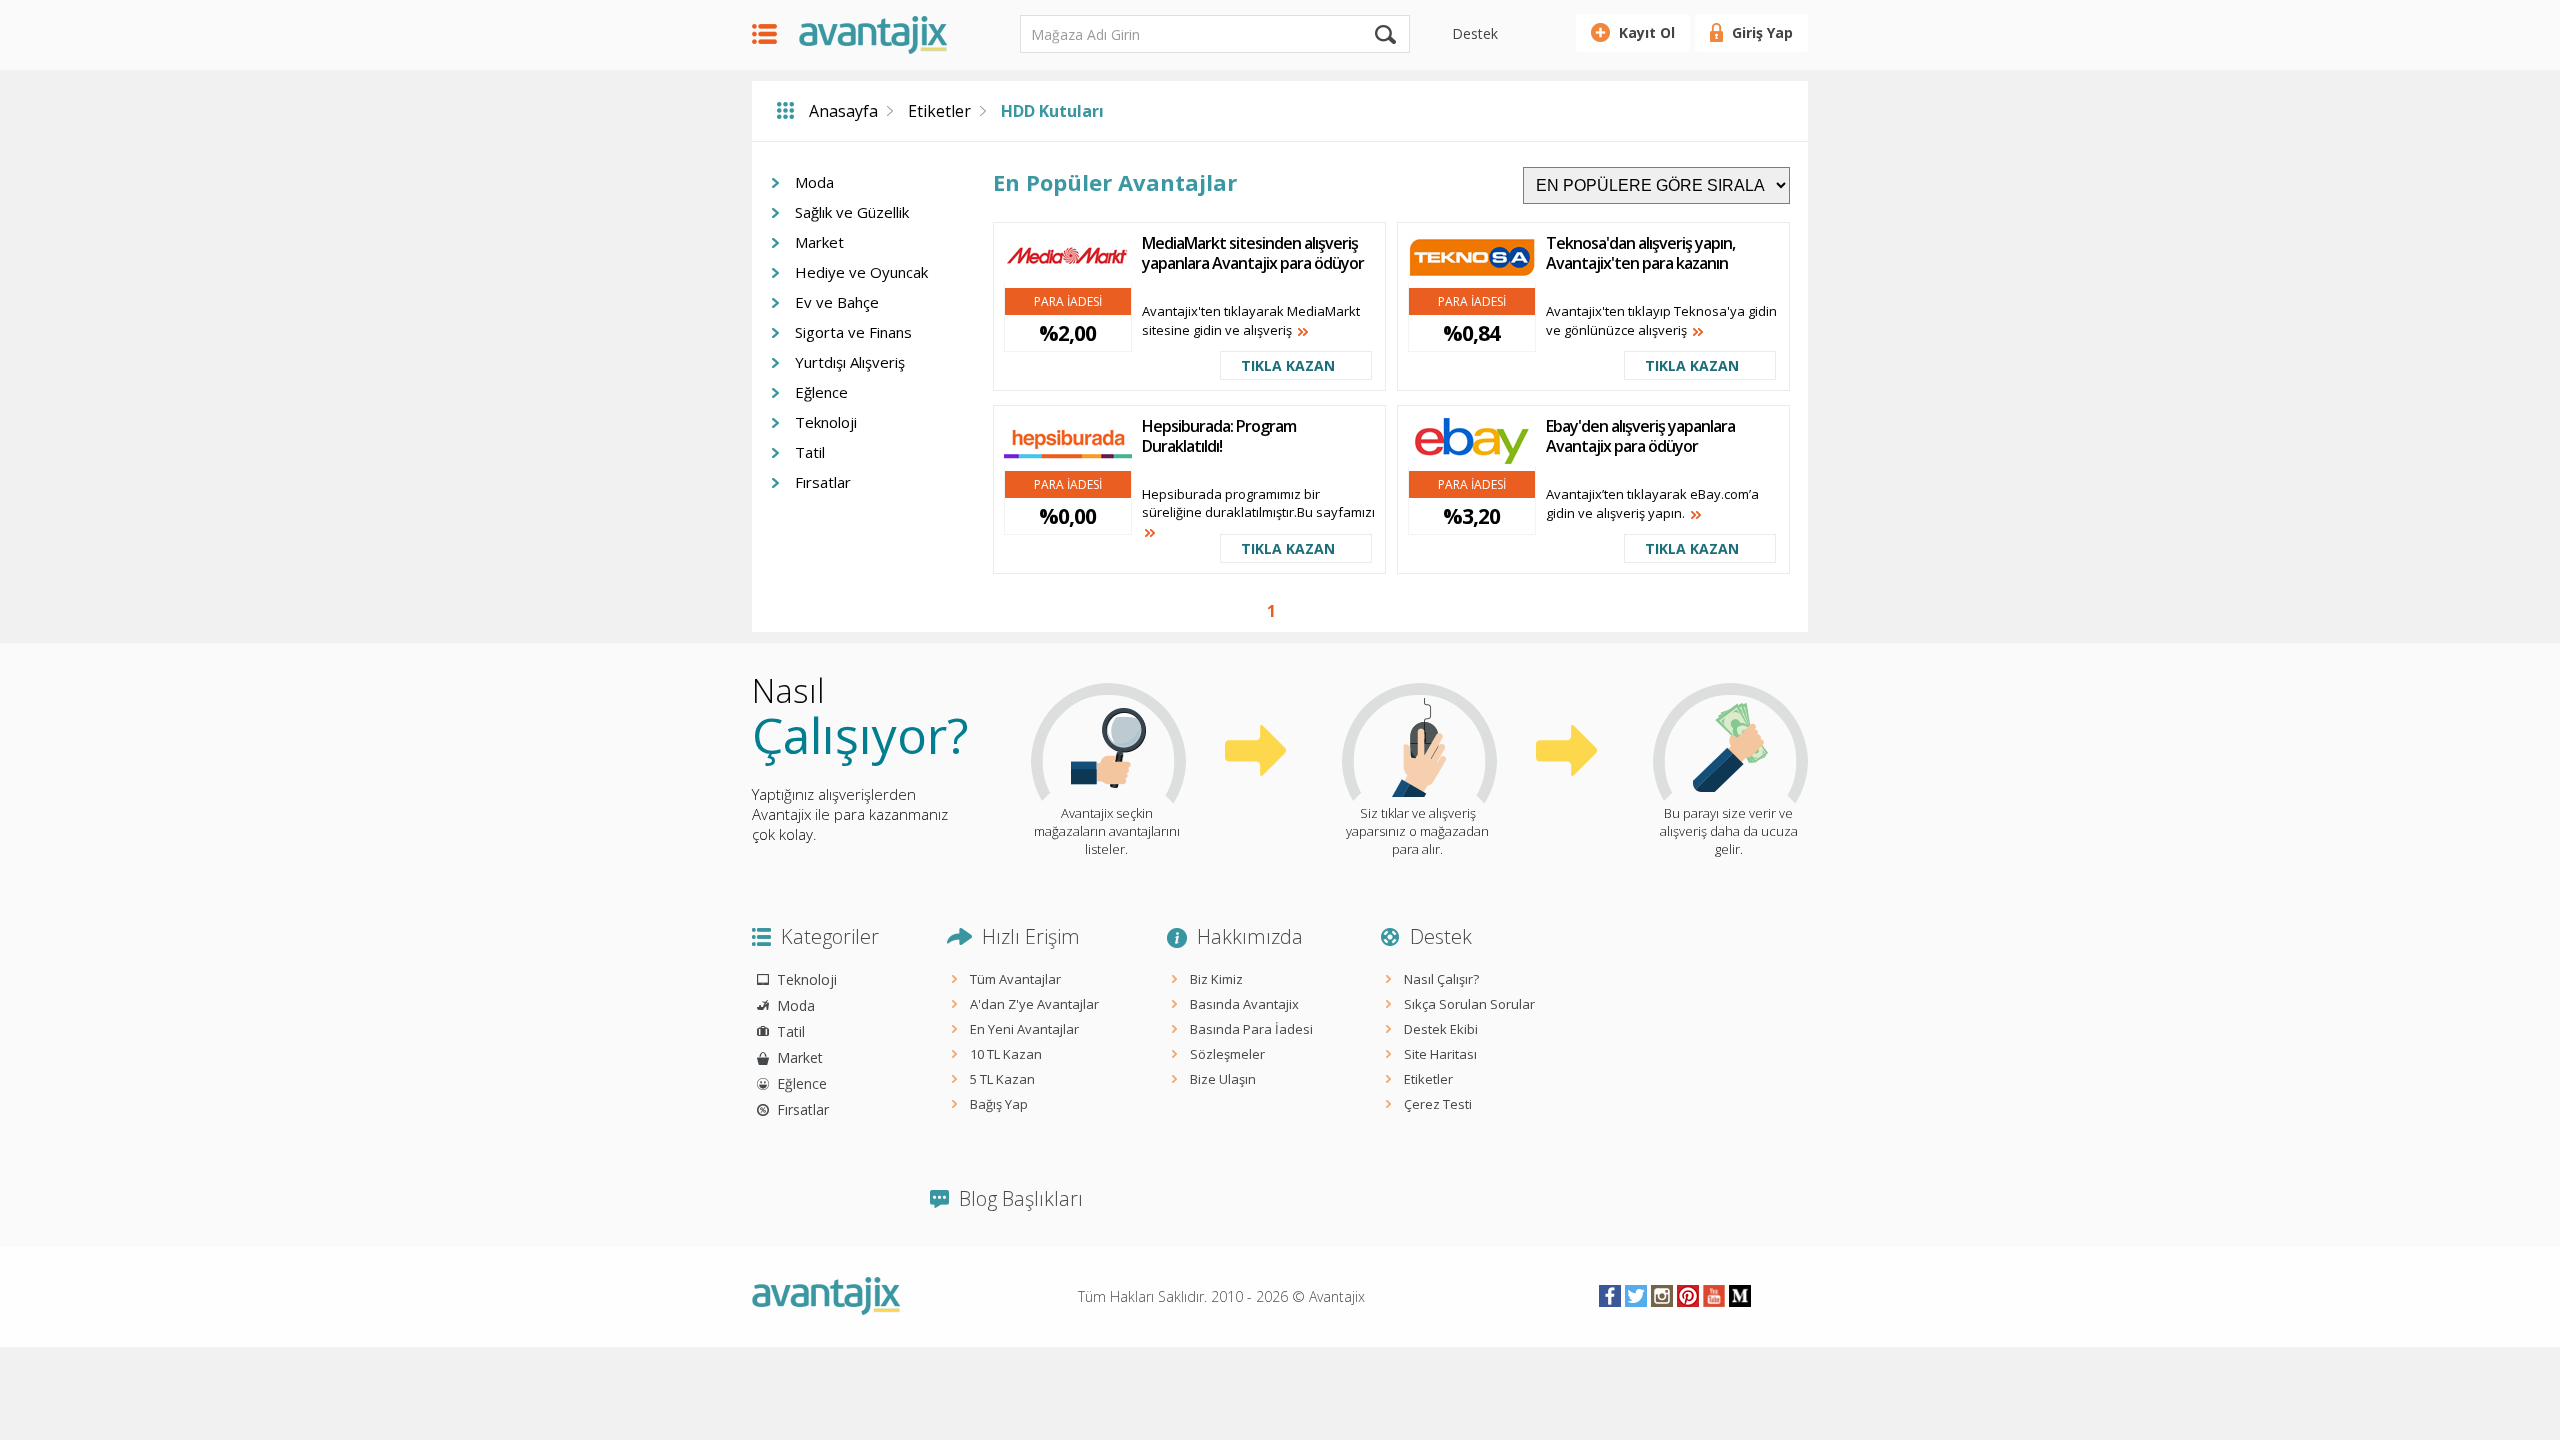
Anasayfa (843, 111)
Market (819, 242)
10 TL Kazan (1006, 1054)
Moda (814, 182)
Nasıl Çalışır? (1441, 979)
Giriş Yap (1762, 32)
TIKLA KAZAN (1288, 365)
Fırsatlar (823, 482)
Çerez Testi (1438, 1104)
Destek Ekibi (1441, 1029)
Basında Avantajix (1244, 1004)
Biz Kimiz (1216, 979)
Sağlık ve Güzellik (852, 212)
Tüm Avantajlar (1015, 979)
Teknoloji (826, 422)
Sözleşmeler (1227, 1054)
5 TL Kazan (1002, 1079)
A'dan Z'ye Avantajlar (1034, 1004)
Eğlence (821, 392)
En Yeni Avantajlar (1024, 1029)
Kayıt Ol (1647, 32)
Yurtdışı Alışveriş (850, 362)
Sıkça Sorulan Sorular (1469, 1004)
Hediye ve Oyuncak (861, 272)
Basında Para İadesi (1251, 1029)
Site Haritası (1440, 1054)
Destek (1475, 33)
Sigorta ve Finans (853, 332)
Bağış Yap (999, 1104)
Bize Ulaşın (1223, 1079)
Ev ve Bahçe (837, 302)
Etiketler (939, 111)
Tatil (810, 452)
